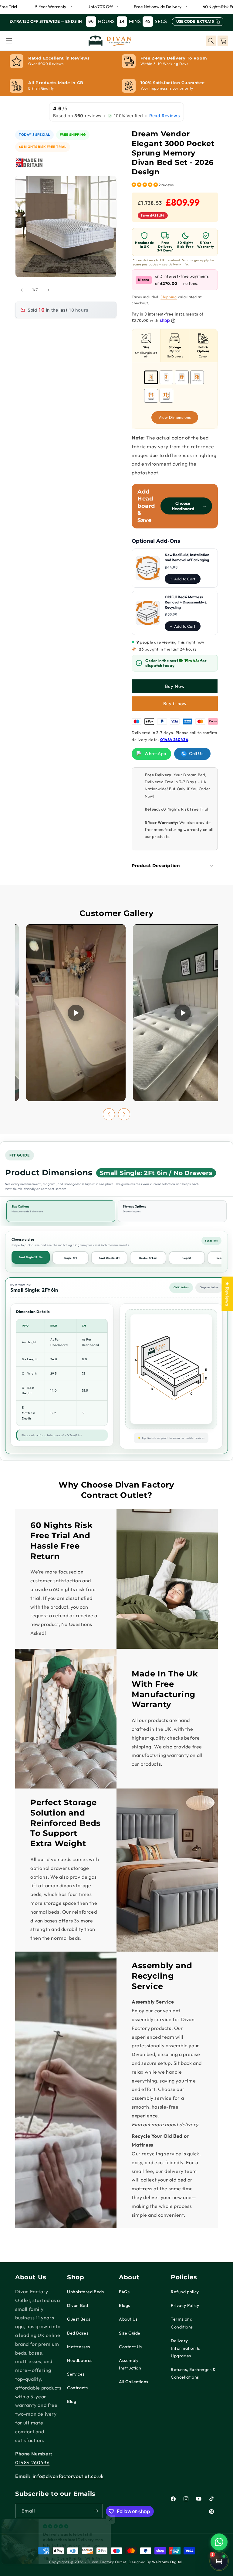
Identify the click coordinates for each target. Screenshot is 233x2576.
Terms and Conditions (182, 2323)
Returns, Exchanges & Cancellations (193, 2373)
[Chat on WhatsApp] (219, 2542)
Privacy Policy (185, 2305)
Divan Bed (78, 2305)
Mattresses (79, 2347)
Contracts (77, 2388)
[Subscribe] (96, 2511)
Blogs (125, 2305)
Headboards (80, 2360)
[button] (9, 41)
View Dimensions (175, 417)
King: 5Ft (187, 1258)
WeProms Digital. (168, 2562)
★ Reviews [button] (227, 1294)
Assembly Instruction (130, 2364)
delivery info (178, 264)
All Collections (134, 2382)
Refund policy (185, 2292)
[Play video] (76, 1013)
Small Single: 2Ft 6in (31, 1257)
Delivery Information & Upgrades (185, 2348)
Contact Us (130, 2347)
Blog (72, 2401)
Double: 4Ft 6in (148, 1258)
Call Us (196, 753)
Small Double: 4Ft (109, 1258)
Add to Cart (185, 579)
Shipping (169, 297)
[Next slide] (124, 1114)
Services (76, 2374)
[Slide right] (49, 290)
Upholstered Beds (86, 2292)
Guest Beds (79, 2319)
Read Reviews (165, 116)
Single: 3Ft (71, 1258)
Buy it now (175, 704)
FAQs (124, 2292)
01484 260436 (174, 740)
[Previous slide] (109, 1114)
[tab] (146, 345)
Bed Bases (78, 2333)
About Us (128, 2319)
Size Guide (130, 2333)
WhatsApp (155, 753)
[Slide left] (22, 290)
